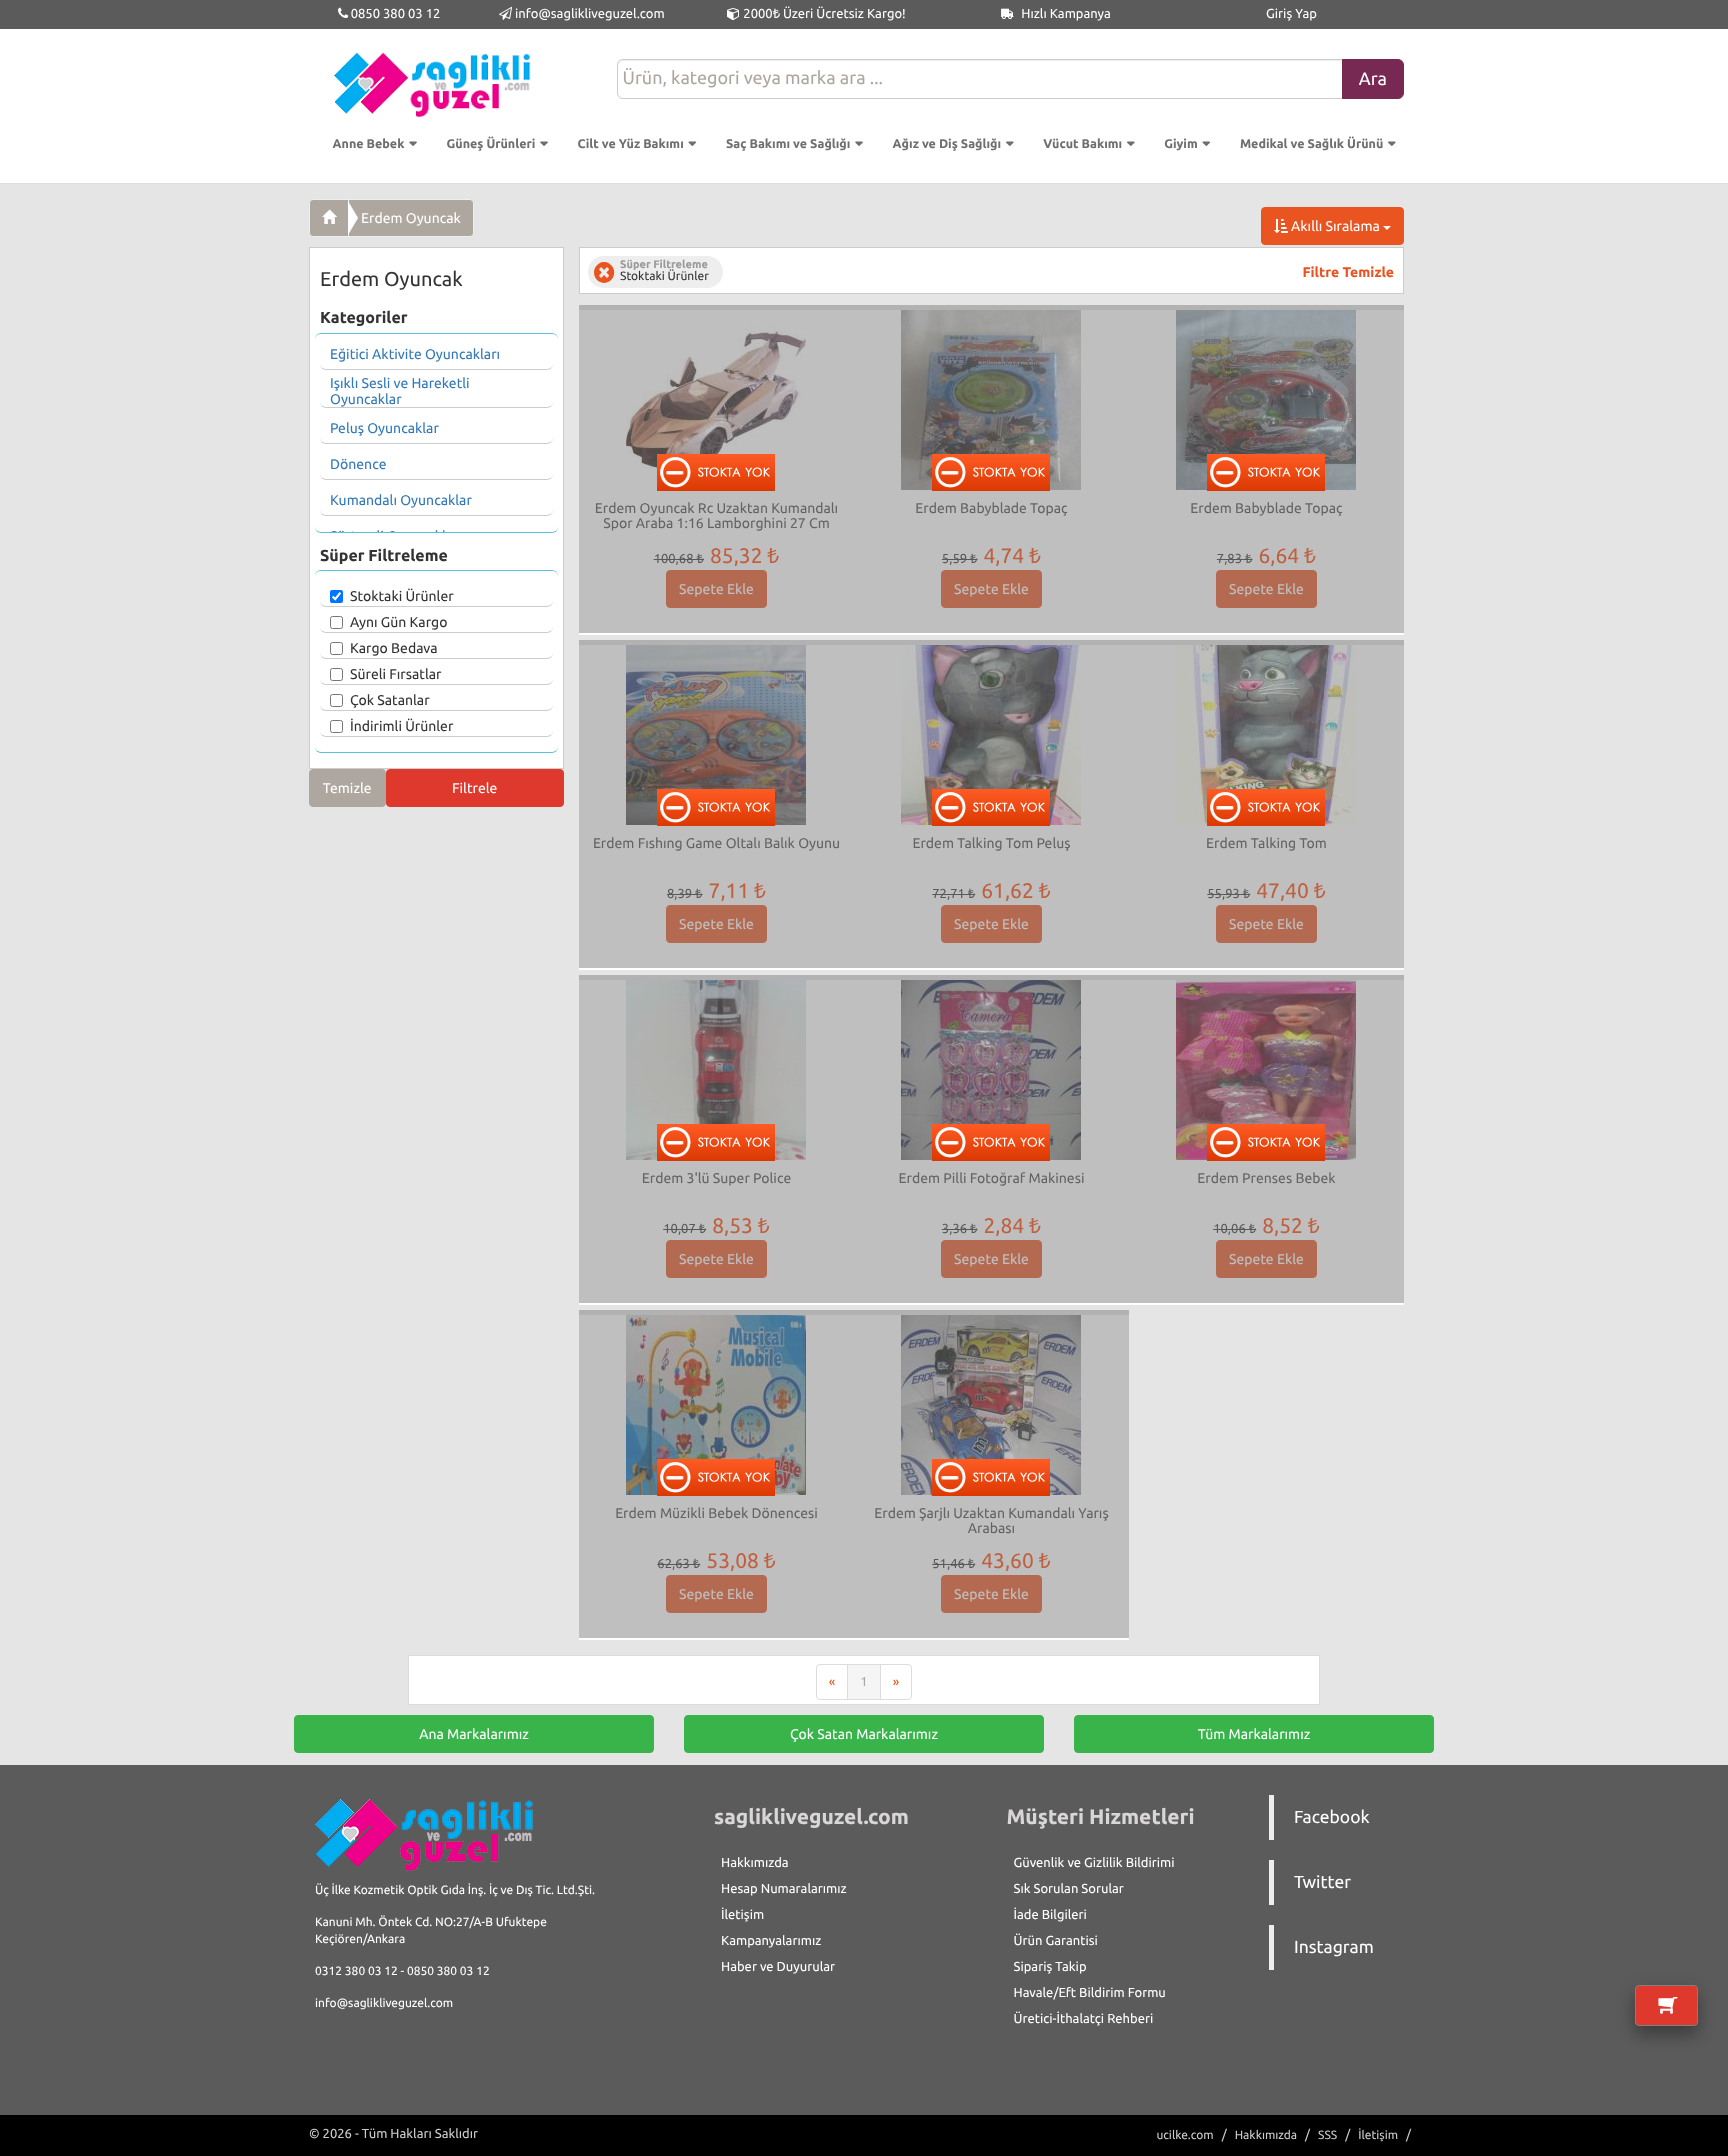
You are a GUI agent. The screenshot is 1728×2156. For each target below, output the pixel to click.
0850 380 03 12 (394, 14)
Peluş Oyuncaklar (384, 428)
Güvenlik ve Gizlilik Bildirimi (1094, 1863)
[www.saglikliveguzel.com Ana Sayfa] (329, 218)
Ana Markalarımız (474, 1734)
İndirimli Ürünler (401, 726)
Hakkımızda (755, 1863)
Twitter (1322, 1882)
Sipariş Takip (1050, 1967)
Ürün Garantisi (1056, 1941)
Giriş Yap (1291, 14)
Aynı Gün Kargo (398, 622)
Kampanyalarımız (771, 1941)
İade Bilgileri (1050, 1915)
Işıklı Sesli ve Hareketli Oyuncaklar (400, 391)
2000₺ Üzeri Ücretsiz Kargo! (822, 14)
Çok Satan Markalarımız (864, 1734)
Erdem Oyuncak (411, 218)
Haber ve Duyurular (778, 1967)
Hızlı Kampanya (1064, 14)
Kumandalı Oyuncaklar (401, 500)
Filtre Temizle (1348, 272)
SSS (1327, 2135)
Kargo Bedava (394, 648)
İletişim (742, 1915)
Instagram (1334, 1947)
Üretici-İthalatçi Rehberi (1084, 2019)
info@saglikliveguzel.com (590, 14)
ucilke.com (1184, 2135)
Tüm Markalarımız (1254, 1734)
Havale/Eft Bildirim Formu (1090, 1993)
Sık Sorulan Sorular (1069, 1889)
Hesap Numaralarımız (784, 1889)
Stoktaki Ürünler (402, 596)
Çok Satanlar (390, 700)
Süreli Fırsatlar (396, 674)
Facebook (1332, 1817)
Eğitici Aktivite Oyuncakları (415, 354)
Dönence (358, 464)
